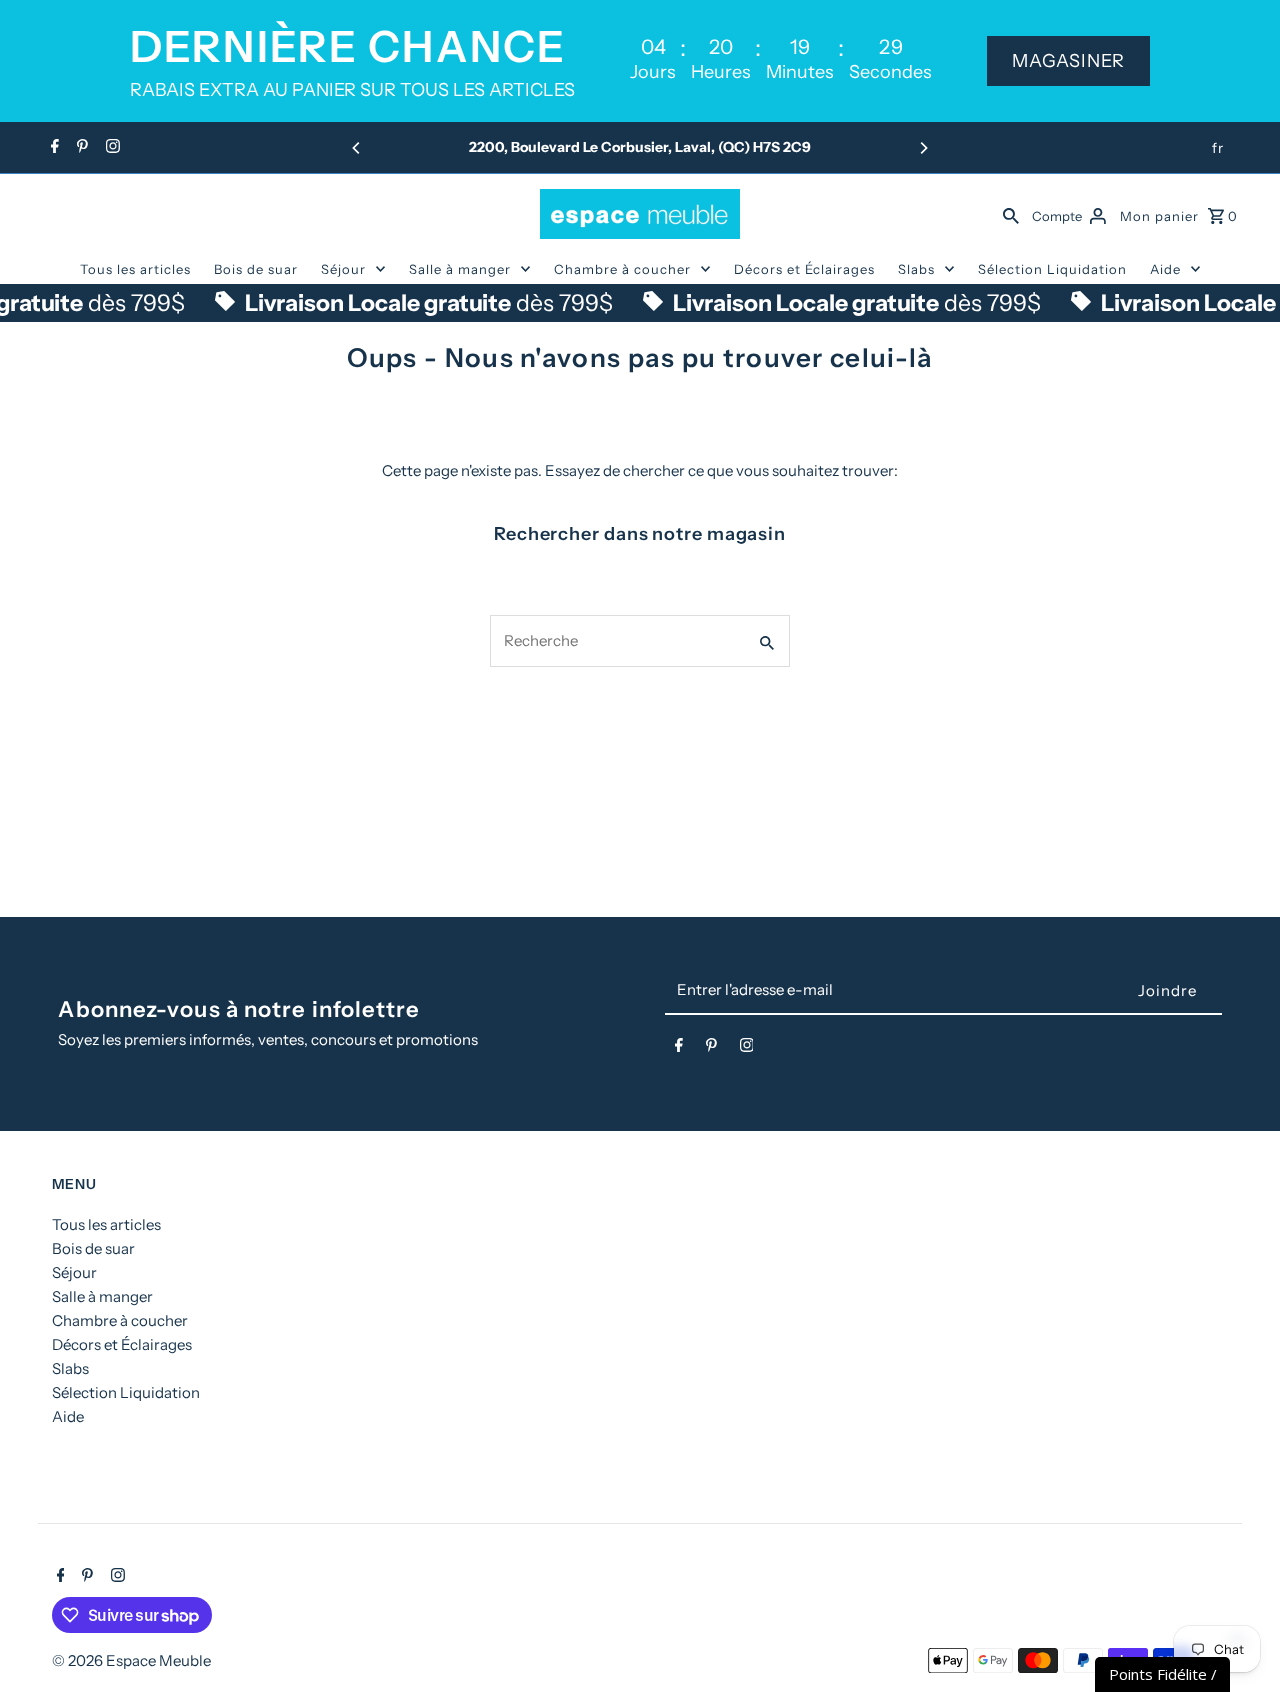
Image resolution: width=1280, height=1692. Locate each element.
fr (1218, 148)
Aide (1165, 269)
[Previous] (357, 148)
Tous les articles (135, 269)
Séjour (343, 269)
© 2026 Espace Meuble (131, 1660)
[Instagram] (110, 148)
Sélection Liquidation (1052, 269)
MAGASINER (1068, 61)
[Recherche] (1011, 214)
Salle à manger (460, 269)
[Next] (923, 148)
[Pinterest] (80, 148)
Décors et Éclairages (804, 269)
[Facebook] (52, 148)
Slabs (916, 269)
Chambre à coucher (622, 269)
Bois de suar (256, 269)
